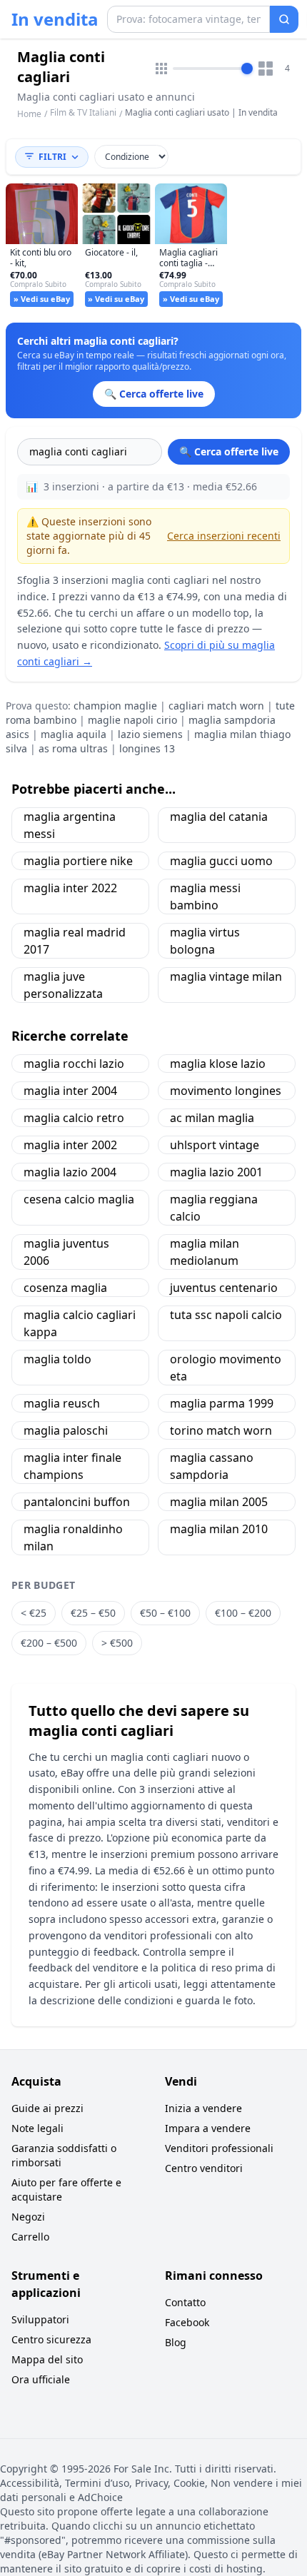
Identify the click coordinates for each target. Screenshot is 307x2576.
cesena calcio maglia (79, 1199)
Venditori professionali (219, 2148)
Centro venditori (204, 2168)
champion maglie (115, 706)
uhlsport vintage (215, 1145)
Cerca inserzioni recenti (224, 536)
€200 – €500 (49, 1643)
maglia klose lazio (218, 1064)
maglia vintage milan (226, 976)
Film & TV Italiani (83, 112)
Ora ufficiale (41, 2379)
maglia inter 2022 (70, 888)
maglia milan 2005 (219, 1502)
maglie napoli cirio (132, 720)
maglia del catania (219, 817)
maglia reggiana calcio (214, 1208)
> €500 (117, 1643)
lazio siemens (150, 734)
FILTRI (52, 157)
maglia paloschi (66, 1430)
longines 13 (147, 748)
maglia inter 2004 (70, 1091)
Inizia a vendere (203, 2108)
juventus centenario (224, 1288)
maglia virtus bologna (205, 941)
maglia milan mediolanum (205, 1252)
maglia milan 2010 (219, 1529)
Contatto (185, 2302)
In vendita (55, 19)
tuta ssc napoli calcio (226, 1315)
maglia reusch (62, 1403)
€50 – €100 (165, 1613)
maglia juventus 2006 (66, 1252)
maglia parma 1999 (222, 1403)
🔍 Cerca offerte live (229, 451)
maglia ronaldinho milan (73, 1537)
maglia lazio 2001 (216, 1172)
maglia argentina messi (70, 825)
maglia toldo (57, 1359)
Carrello (30, 2237)
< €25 (34, 1613)
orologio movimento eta (226, 1368)
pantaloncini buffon (77, 1502)
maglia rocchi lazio (74, 1064)
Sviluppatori (40, 2319)
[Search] (284, 19)
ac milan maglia (212, 1118)
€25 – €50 (93, 1613)
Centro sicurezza (51, 2339)
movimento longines (226, 1091)
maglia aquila (74, 734)
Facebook (187, 2322)
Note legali (37, 2128)
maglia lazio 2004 (70, 1172)
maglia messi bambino (205, 896)
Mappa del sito (47, 2359)
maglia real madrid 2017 (75, 941)
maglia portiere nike (78, 861)
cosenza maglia (65, 1288)
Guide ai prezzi (47, 2108)
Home (29, 114)
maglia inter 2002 (70, 1145)
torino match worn (221, 1430)
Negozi (28, 2217)
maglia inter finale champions (72, 1466)
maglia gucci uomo (221, 861)
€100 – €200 (243, 1613)
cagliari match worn (216, 706)
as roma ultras (73, 748)
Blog (176, 2342)
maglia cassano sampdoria (212, 1466)
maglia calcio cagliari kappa (80, 1323)
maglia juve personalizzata (63, 985)
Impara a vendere (208, 2128)
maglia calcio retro (74, 1118)
